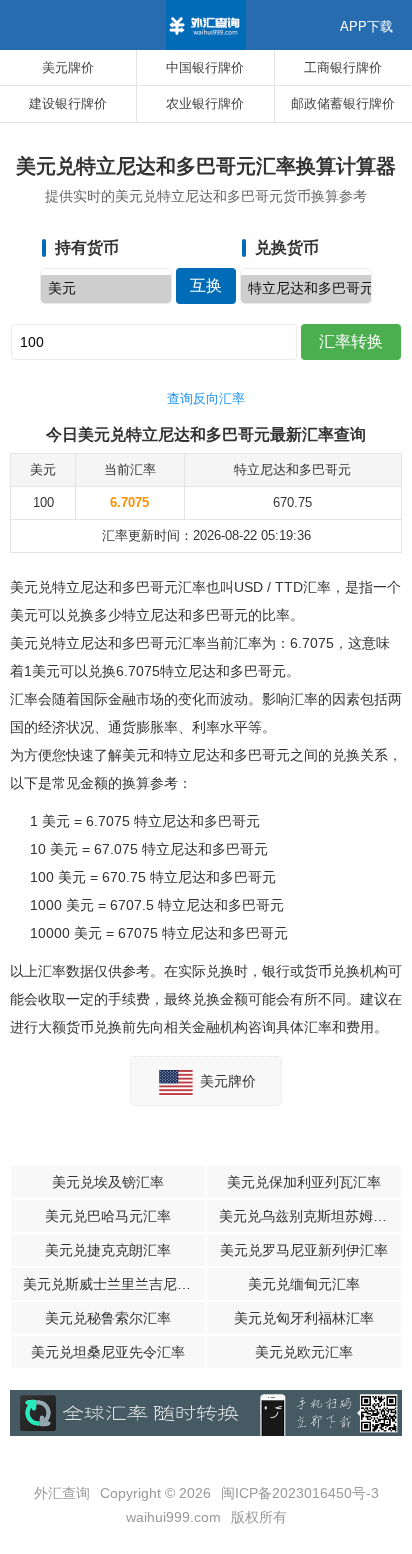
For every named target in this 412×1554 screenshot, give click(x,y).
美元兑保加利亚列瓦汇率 (304, 1182)
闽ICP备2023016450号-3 (300, 1493)
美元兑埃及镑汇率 (108, 1182)
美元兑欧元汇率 (304, 1352)
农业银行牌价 (205, 103)
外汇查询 (62, 1493)
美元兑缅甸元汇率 (304, 1284)
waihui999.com (173, 1517)
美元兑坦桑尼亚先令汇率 (108, 1352)
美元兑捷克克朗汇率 (108, 1250)
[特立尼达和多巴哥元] (306, 289)
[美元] (106, 289)
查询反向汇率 (206, 398)
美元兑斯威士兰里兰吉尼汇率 (114, 1284)
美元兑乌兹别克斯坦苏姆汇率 (310, 1216)
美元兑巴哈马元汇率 (108, 1216)
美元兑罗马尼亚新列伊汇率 (304, 1250)
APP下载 (366, 26)
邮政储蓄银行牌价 (343, 103)
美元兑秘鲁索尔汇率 (108, 1318)
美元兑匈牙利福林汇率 (304, 1318)
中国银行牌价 (205, 67)
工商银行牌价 (343, 67)
